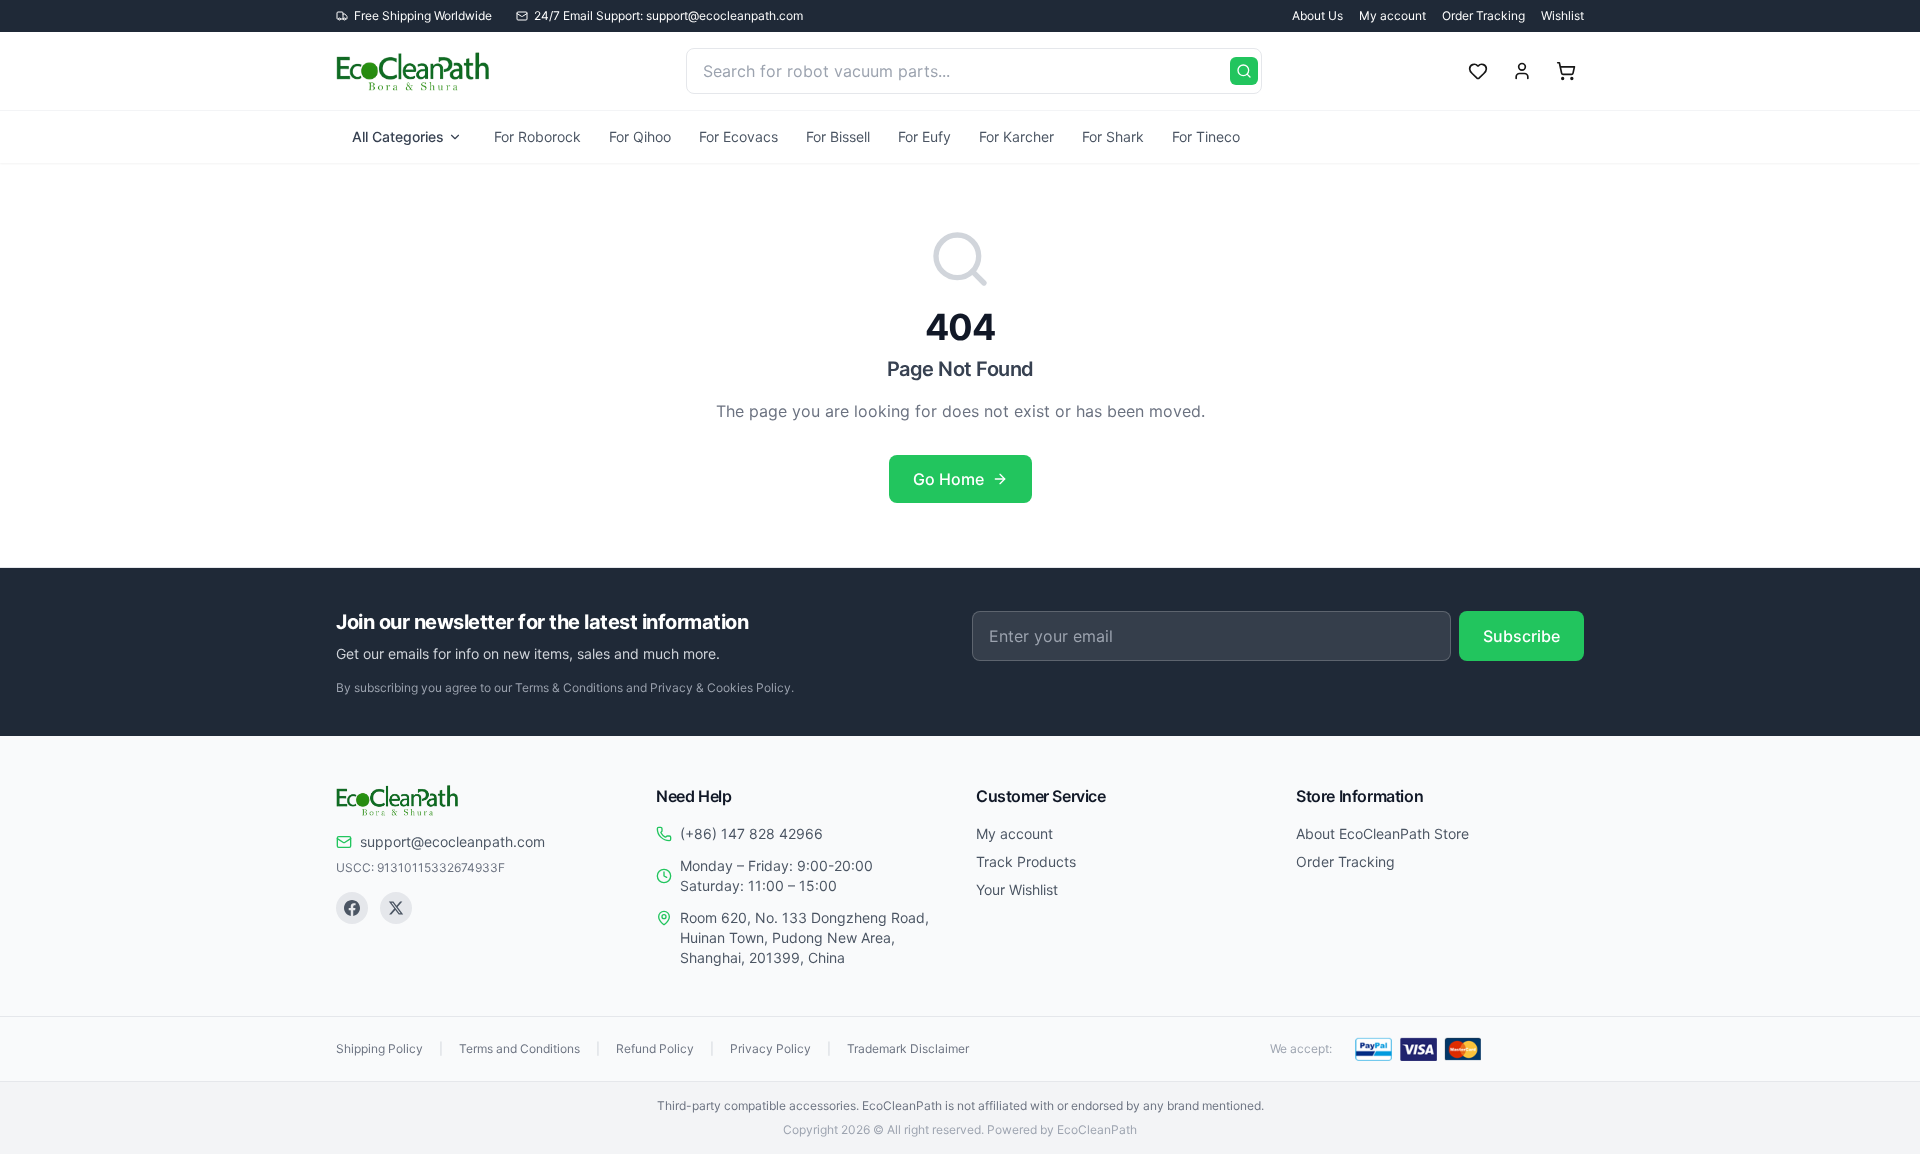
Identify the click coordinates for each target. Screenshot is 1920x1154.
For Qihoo (640, 136)
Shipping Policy (379, 1048)
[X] (396, 908)
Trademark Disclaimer (908, 1048)
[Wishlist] (1478, 71)
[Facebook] (352, 908)
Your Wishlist (1017, 889)
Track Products (1026, 861)
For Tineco (1206, 136)
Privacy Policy (770, 1048)
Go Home (948, 479)
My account (1392, 15)
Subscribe (1521, 636)
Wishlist (1562, 15)
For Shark (1113, 136)
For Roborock (537, 136)
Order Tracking (1483, 15)
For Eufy (924, 136)
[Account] (1522, 71)
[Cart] (1566, 71)
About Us (1317, 15)
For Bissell (838, 136)
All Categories (398, 136)
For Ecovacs (738, 136)
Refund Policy (655, 1048)
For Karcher (1016, 136)
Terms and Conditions (519, 1048)
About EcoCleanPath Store (1382, 833)
